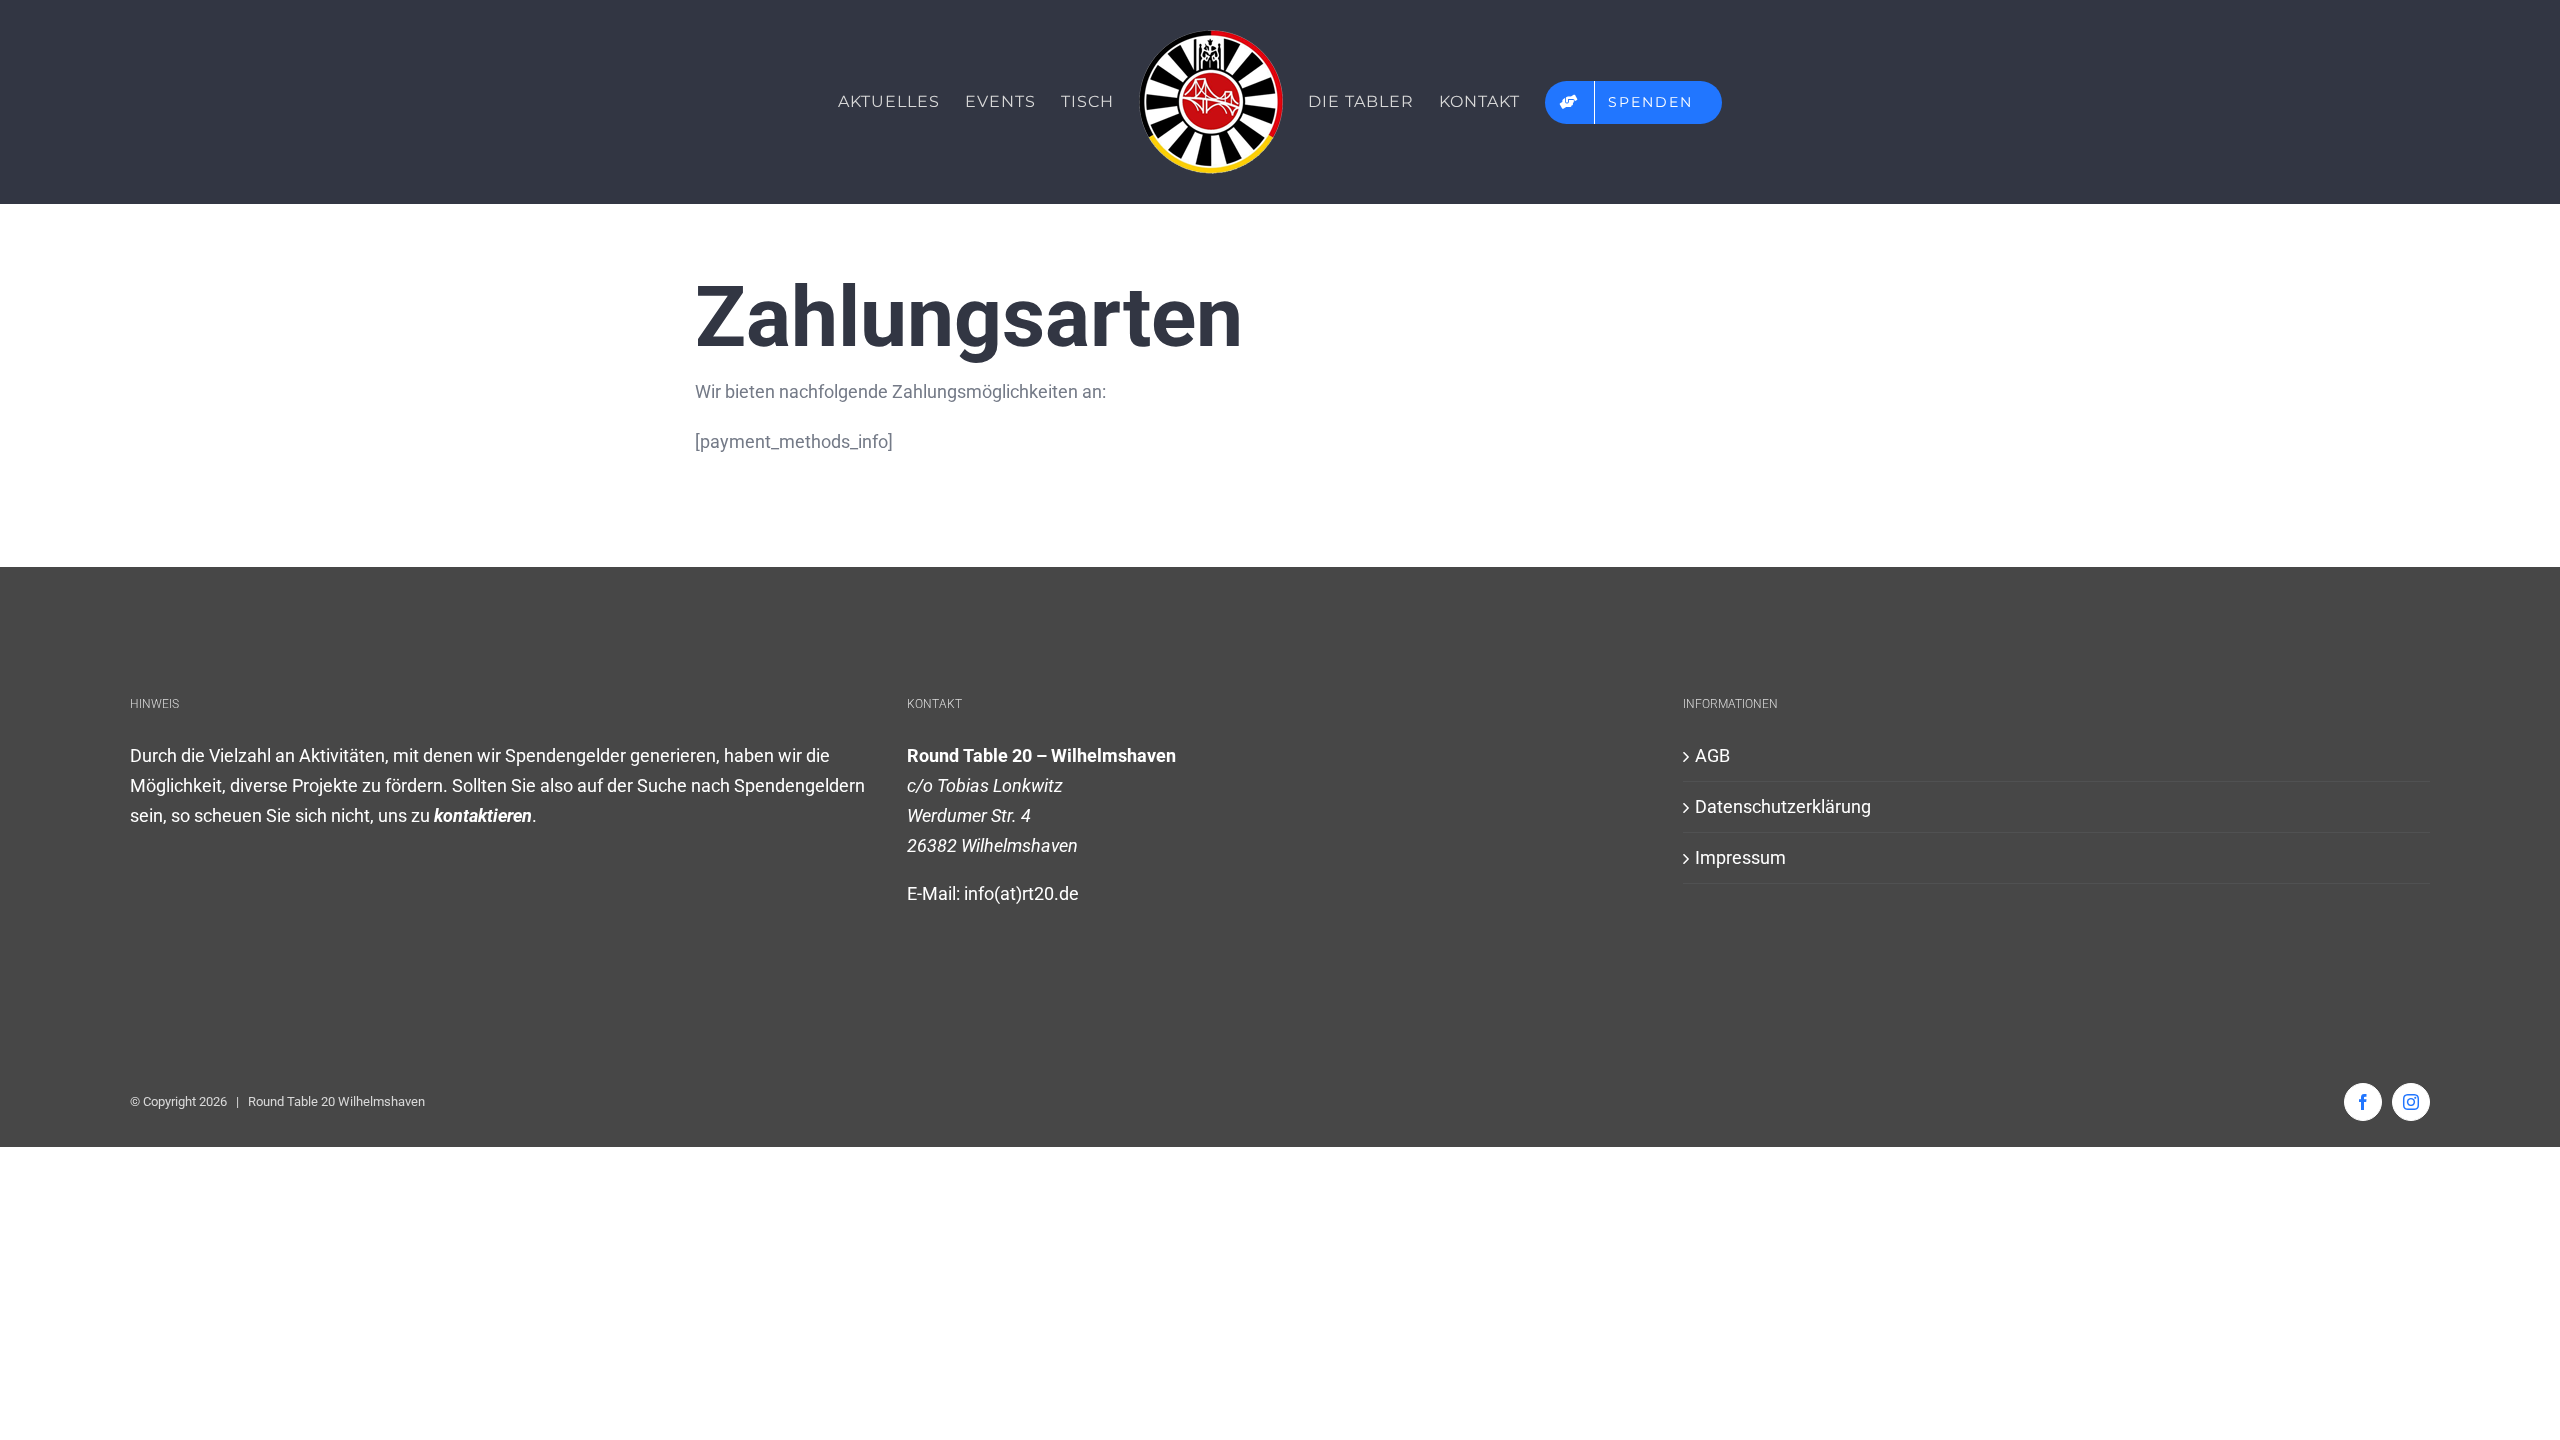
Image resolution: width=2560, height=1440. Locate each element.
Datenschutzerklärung (1783, 806)
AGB (1712, 755)
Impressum (1740, 857)
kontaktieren (483, 815)
